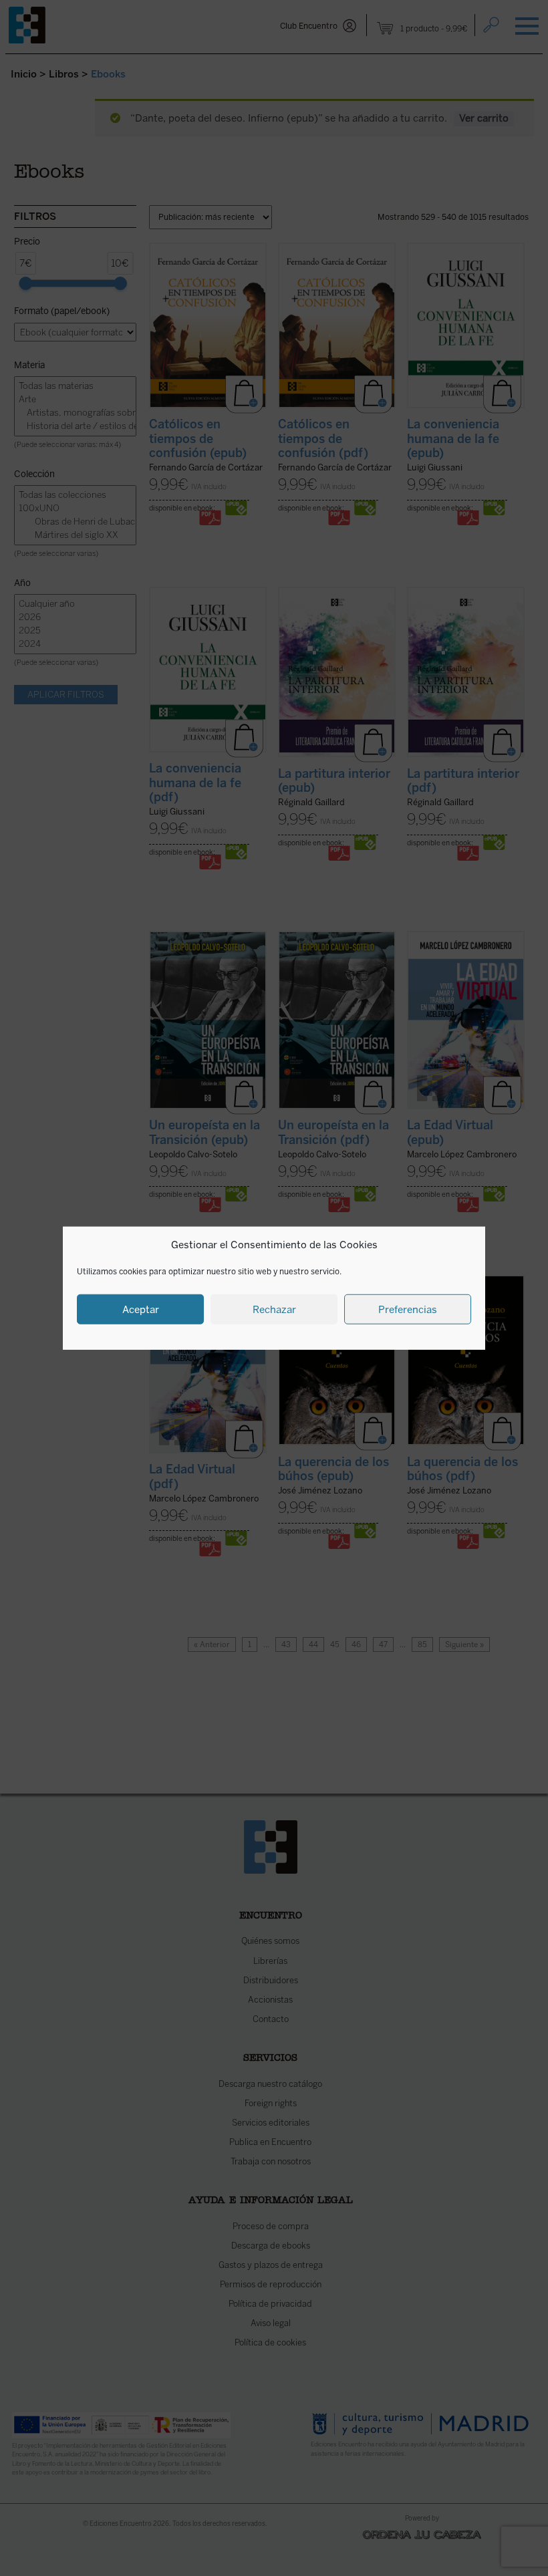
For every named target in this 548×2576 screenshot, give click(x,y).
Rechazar (274, 1309)
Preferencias (408, 1309)
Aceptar (141, 1309)
